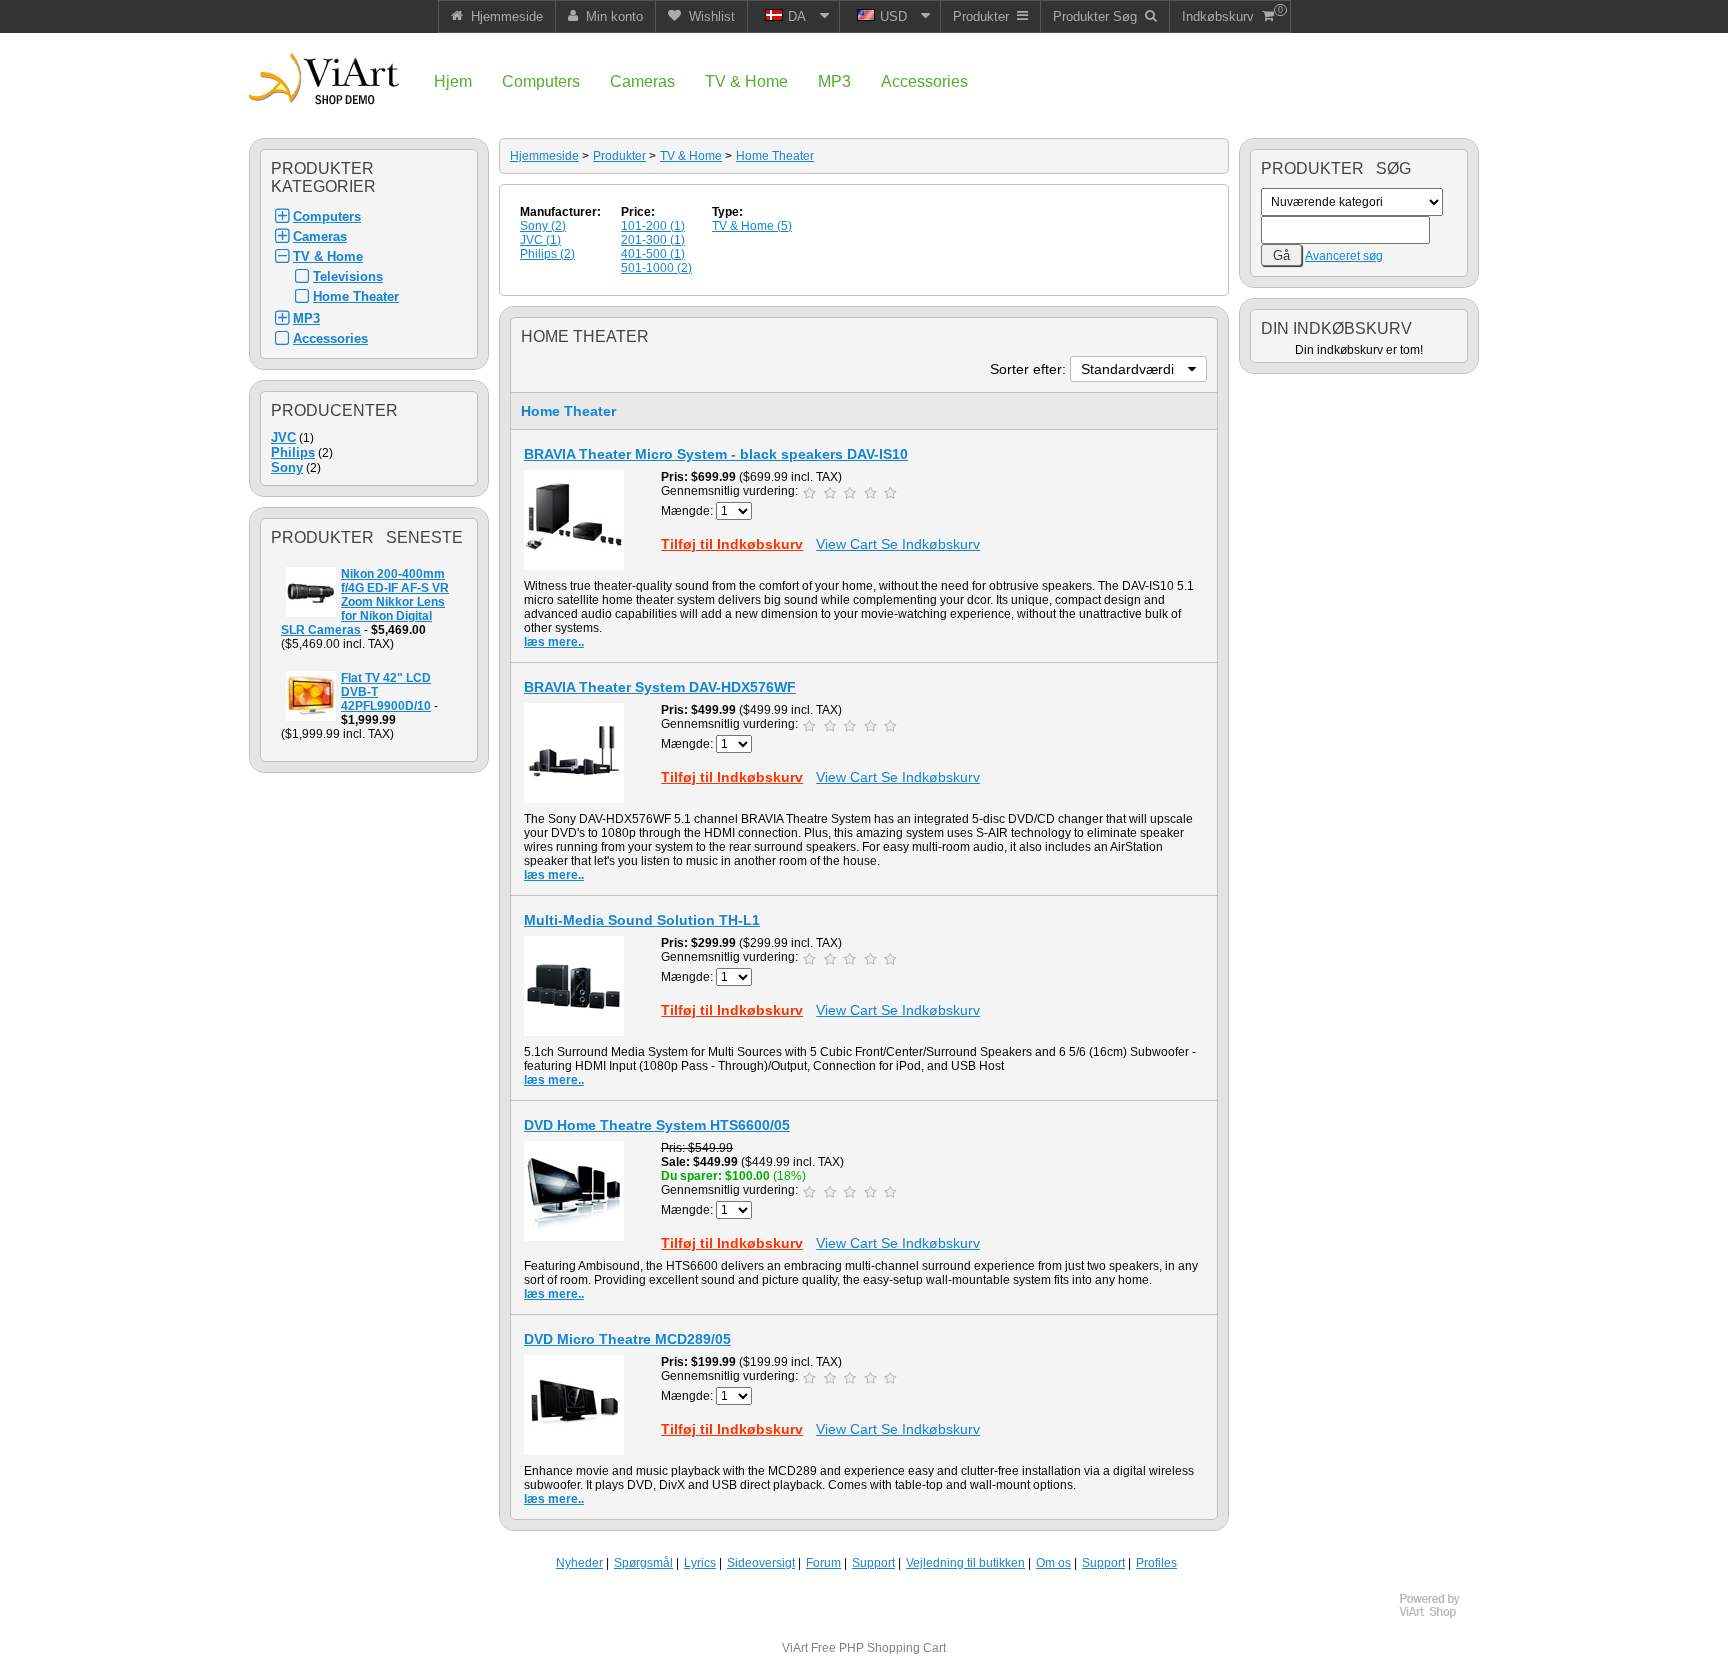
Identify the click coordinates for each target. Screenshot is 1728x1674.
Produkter (619, 156)
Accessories (330, 338)
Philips (293, 452)
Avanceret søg (1344, 256)
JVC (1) (540, 240)
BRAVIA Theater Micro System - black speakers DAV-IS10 (716, 454)
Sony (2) (543, 226)
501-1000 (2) (656, 268)
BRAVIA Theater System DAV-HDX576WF (660, 687)
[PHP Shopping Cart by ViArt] (1439, 1615)
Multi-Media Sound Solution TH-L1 (642, 920)
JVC (283, 437)
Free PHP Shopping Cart (878, 1648)
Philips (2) (547, 254)
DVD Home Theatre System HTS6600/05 (657, 1125)
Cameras (320, 236)
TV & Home (328, 256)
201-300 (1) (653, 240)
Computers (327, 216)
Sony (287, 467)
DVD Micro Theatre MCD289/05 (627, 1339)
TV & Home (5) (752, 226)
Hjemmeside (544, 156)
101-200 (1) (653, 226)
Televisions (348, 276)
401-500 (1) (653, 254)
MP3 (306, 318)
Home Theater (356, 296)
